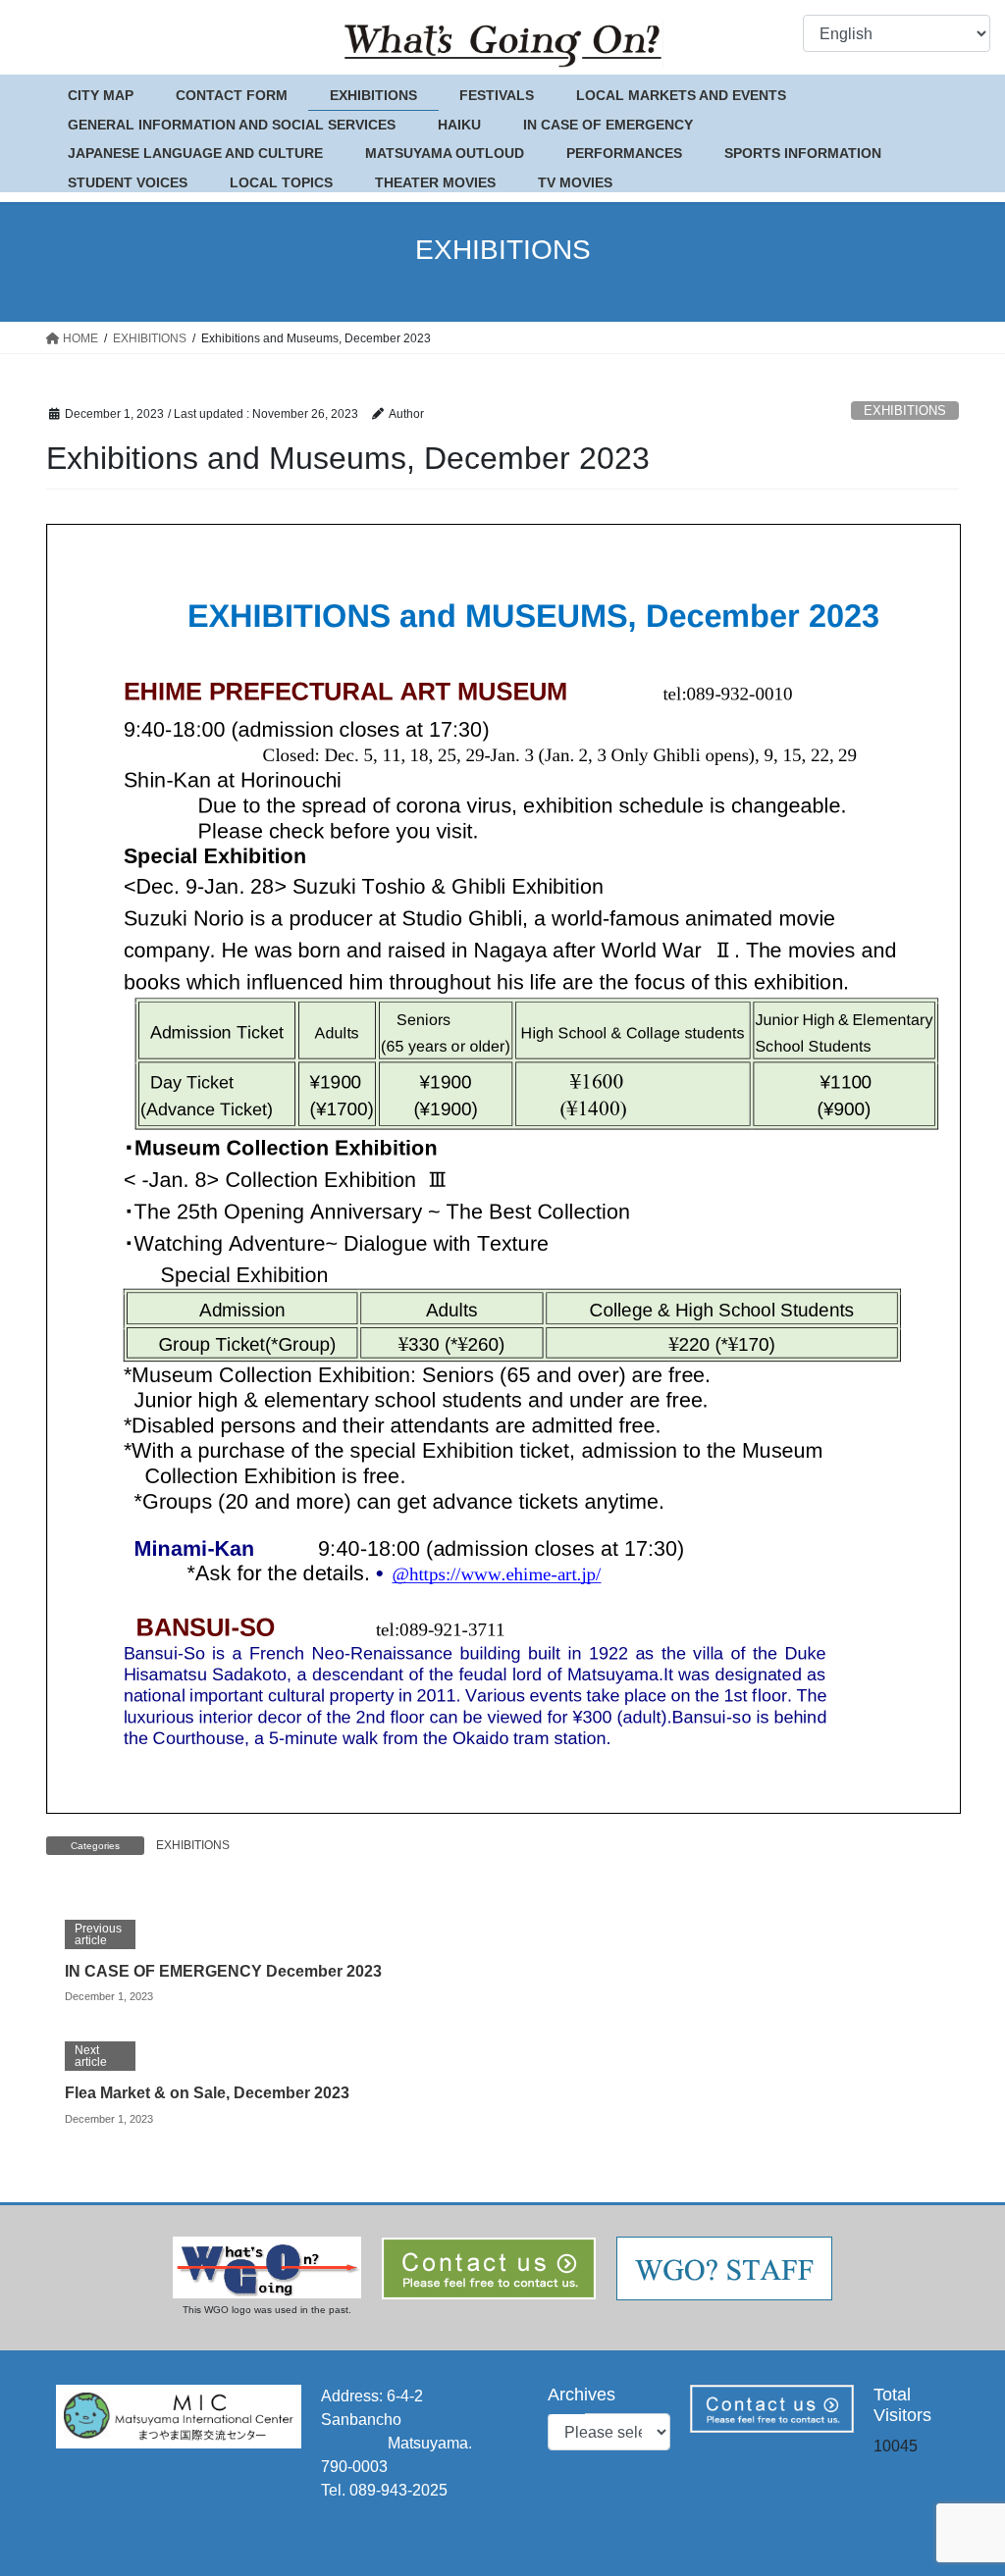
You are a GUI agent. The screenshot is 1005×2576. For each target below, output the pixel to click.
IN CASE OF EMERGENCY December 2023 (223, 1971)
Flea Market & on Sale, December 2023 (207, 2093)
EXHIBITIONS (905, 411)
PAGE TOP (962, 2481)
